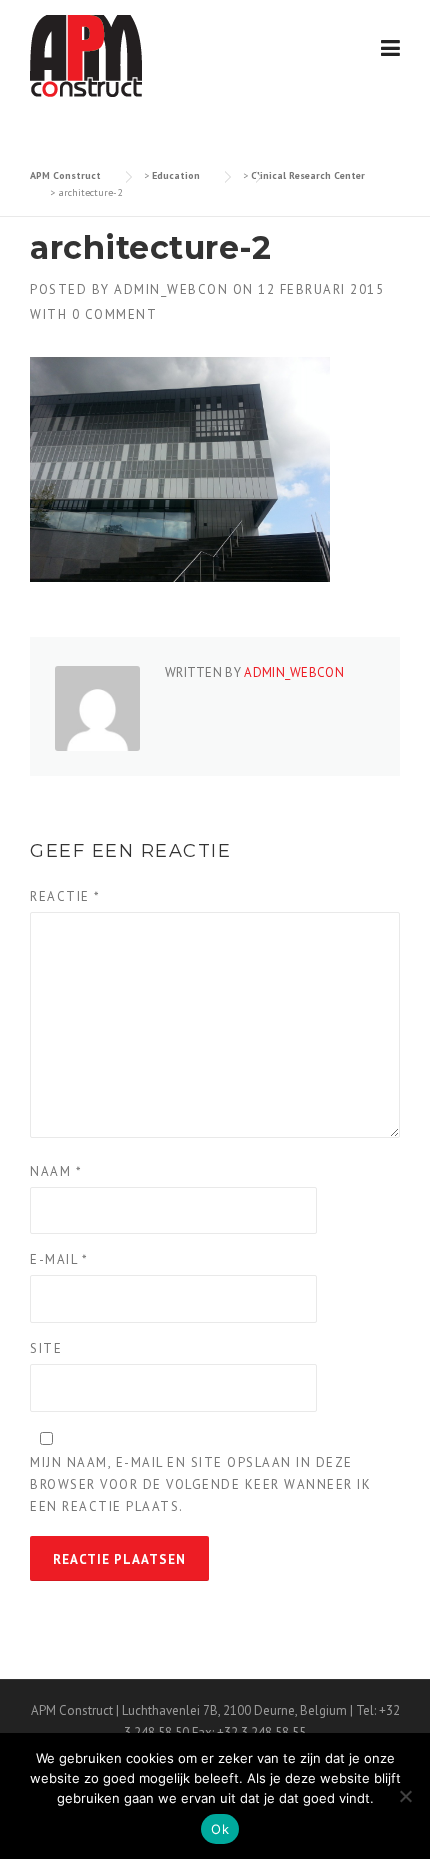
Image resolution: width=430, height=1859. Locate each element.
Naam (56, 1171)
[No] (405, 1796)
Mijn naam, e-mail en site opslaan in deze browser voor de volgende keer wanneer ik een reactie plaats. (200, 1484)
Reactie (65, 896)
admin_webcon (171, 289)
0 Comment (115, 314)
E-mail (59, 1259)
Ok (220, 1829)
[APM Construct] (86, 54)
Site (46, 1348)
